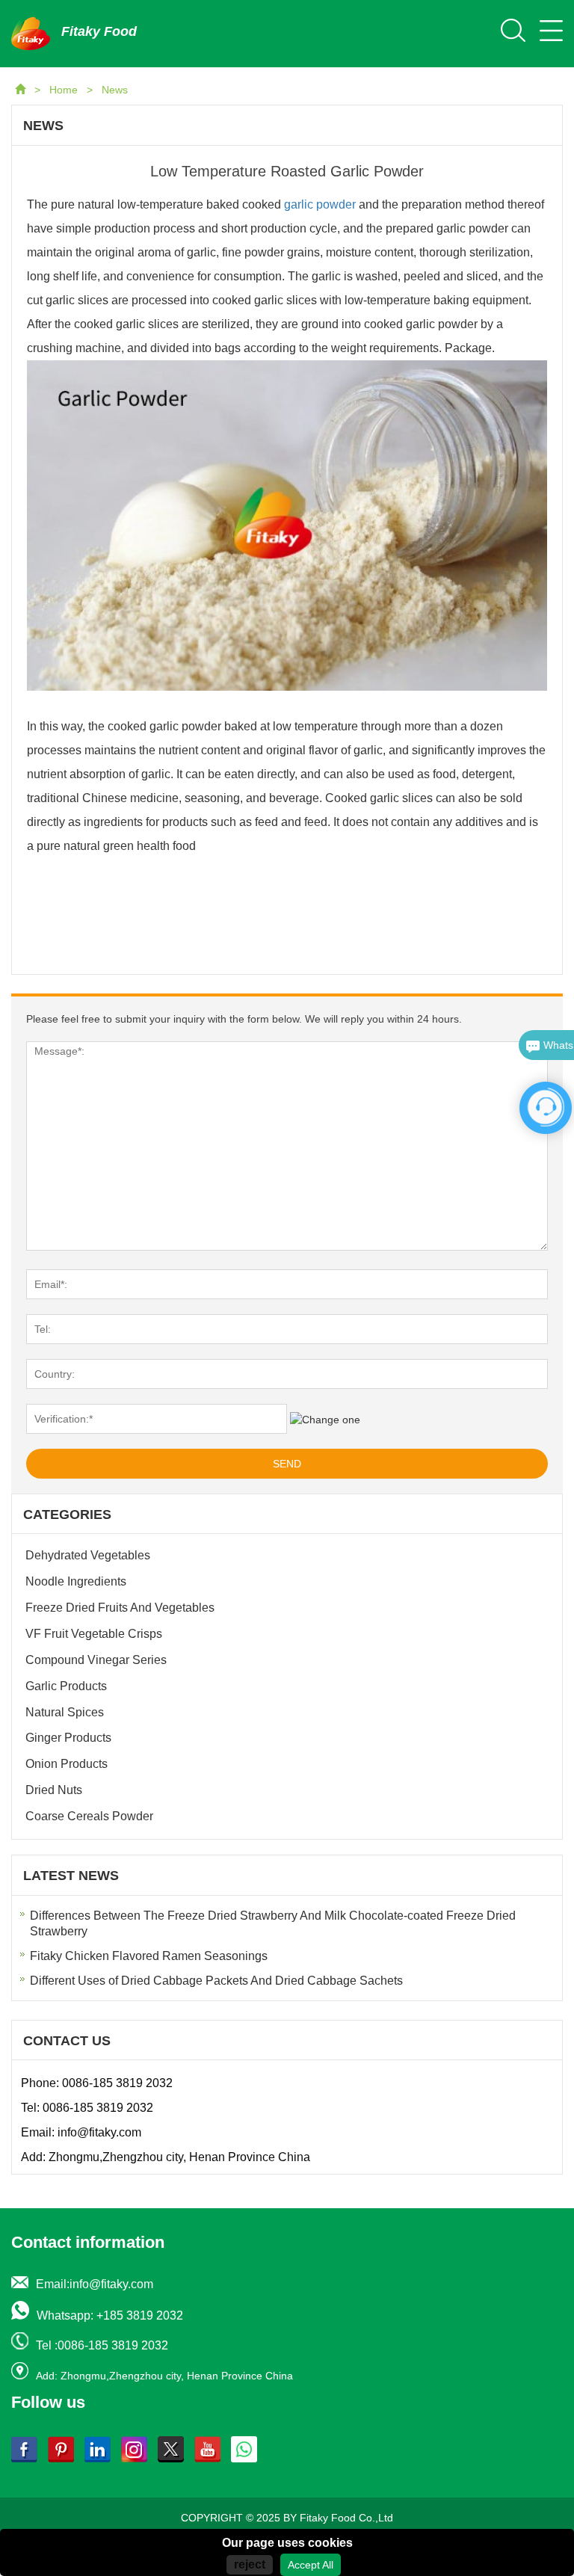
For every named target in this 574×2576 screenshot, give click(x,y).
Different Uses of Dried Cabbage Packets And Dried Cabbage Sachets (216, 1981)
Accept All (311, 2565)
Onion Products (67, 1764)
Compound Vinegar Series (96, 1660)
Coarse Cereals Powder (89, 1816)
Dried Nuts (54, 1790)
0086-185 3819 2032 (117, 2083)
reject (250, 2564)
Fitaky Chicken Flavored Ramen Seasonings (149, 1956)
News (115, 90)
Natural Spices (65, 1712)
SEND (287, 1464)
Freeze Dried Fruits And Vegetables (120, 1608)
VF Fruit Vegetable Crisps (94, 1634)
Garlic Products (66, 1686)
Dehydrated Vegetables (88, 1555)
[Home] (22, 90)
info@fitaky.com (99, 2132)
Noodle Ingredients (76, 1581)
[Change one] (325, 1420)
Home (65, 90)
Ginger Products (68, 1738)
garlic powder (321, 204)
